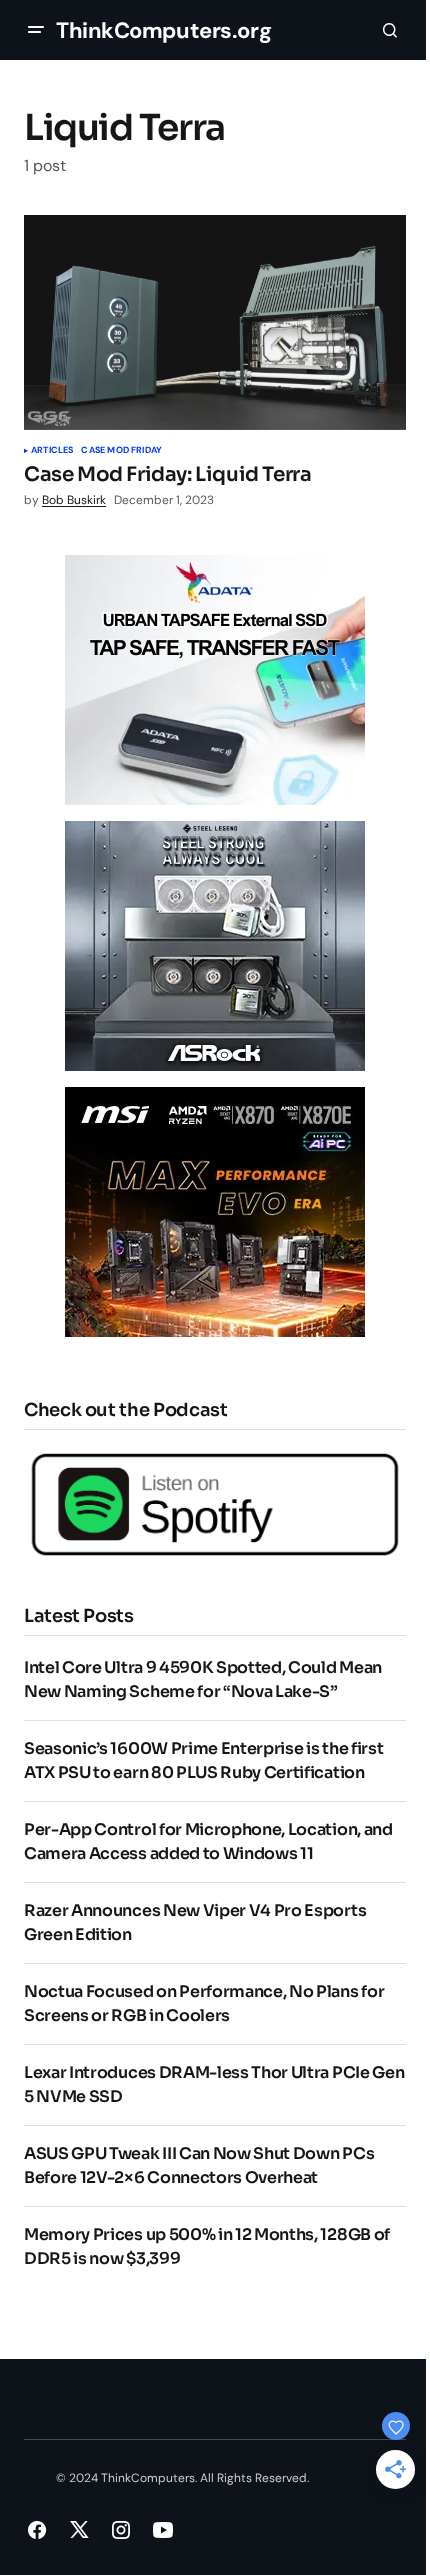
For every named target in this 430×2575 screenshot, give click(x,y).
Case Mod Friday (121, 451)
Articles (52, 451)
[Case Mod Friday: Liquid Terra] (215, 322)
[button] (36, 30)
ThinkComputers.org (163, 30)
